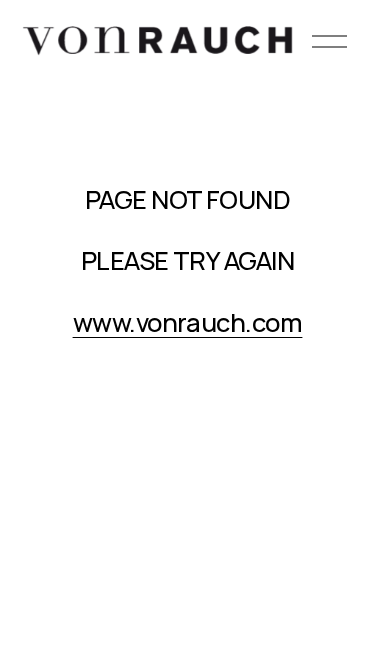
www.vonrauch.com (188, 322)
